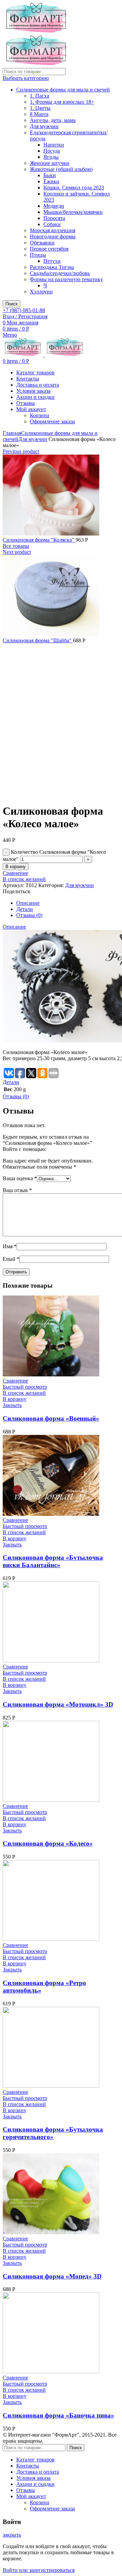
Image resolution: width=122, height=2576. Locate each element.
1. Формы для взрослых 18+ (62, 102)
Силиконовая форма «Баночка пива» (58, 2415)
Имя (10, 1246)
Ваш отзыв (17, 1190)
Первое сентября (49, 249)
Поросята (54, 218)
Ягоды (51, 157)
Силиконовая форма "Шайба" (38, 640)
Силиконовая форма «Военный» (51, 1418)
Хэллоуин (41, 292)
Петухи (52, 261)
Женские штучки (49, 163)
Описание (28, 903)
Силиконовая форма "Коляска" (39, 540)
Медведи (54, 206)
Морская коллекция (53, 230)
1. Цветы (40, 108)
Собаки (52, 224)
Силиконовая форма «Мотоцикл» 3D (58, 1704)
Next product (17, 552)
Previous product (21, 451)
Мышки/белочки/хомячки (73, 212)
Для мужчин (44, 126)
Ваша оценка (20, 1178)
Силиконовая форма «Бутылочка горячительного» (53, 2133)
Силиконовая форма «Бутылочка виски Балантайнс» (53, 1561)
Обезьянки (42, 243)
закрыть (12, 2535)
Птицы (38, 255)
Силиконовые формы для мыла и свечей (63, 90)
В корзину (16, 867)
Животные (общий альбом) (61, 169)
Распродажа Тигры (52, 267)
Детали (25, 909)
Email (11, 1259)
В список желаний (24, 879)
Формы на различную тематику (66, 279)
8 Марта (39, 114)
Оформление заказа (52, 421)
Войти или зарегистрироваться (39, 2570)
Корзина (39, 415)
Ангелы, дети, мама (53, 120)
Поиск (12, 304)
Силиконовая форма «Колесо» (48, 1843)
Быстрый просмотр (25, 1387)
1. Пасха (39, 96)
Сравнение (15, 873)
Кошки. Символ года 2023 (74, 188)
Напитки (54, 145)
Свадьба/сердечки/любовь (60, 273)
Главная (12, 433)
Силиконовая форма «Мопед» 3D (52, 2276)
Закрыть (12, 1405)
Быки (50, 175)
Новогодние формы (53, 236)
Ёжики (51, 181)
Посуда (52, 151)
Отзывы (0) (29, 915)
